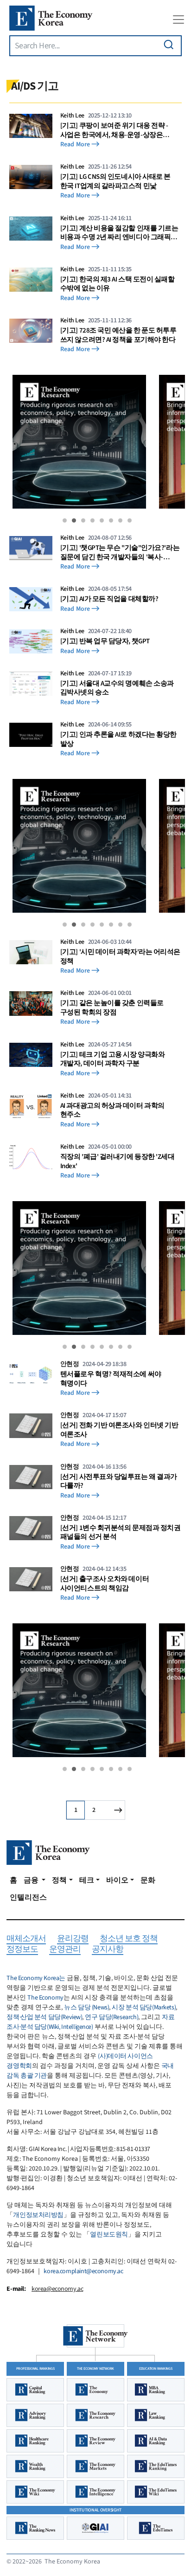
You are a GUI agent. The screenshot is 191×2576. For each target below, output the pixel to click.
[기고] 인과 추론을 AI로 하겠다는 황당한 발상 (118, 739)
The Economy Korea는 (36, 1978)
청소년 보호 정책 (129, 1939)
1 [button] (65, 520)
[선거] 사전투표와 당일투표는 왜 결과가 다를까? (119, 1481)
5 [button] (102, 520)
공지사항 (108, 1950)
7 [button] (120, 520)
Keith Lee (72, 116)
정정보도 (22, 1950)
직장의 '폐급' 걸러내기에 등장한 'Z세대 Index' (118, 1161)
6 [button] (111, 520)
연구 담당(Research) (111, 2017)
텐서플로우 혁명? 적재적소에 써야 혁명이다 (111, 1379)
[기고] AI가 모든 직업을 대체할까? (109, 599)
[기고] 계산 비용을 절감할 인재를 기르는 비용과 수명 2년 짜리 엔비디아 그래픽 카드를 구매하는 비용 (119, 233)
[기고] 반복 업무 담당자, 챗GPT (105, 641)
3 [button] (83, 520)
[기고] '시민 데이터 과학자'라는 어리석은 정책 (120, 957)
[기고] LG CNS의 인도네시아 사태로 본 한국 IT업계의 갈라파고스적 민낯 (115, 181)
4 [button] (92, 520)
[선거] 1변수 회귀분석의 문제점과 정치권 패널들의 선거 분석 (121, 1533)
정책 (59, 1880)
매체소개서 (26, 1939)
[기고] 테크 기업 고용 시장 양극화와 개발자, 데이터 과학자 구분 (113, 1059)
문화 (148, 1880)
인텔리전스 (28, 1897)
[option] (79, 444)
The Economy (45, 1998)
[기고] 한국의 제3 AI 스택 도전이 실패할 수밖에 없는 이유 (118, 284)
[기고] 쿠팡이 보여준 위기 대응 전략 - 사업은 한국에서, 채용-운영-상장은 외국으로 (114, 130)
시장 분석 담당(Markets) (144, 2007)
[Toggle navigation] (178, 20)
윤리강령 (73, 1939)
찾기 (169, 45)
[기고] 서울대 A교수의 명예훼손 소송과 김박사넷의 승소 (117, 688)
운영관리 (65, 1950)
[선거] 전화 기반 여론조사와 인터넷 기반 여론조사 (119, 1430)
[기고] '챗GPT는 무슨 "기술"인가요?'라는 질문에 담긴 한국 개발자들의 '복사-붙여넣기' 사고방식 (120, 552)
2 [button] (74, 520)
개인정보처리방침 (38, 2215)
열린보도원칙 (109, 2235)
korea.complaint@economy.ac (83, 2271)
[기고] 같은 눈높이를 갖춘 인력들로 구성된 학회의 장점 (112, 1008)
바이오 (117, 1880)
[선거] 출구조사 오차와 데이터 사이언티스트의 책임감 (105, 1584)
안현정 (70, 1364)
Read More (75, 145)
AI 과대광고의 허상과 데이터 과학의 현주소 (112, 1110)
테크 (87, 1880)
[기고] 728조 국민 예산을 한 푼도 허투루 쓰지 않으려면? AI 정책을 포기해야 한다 (118, 335)
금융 (32, 1880)
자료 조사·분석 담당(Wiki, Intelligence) (90, 2022)
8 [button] (130, 520)
